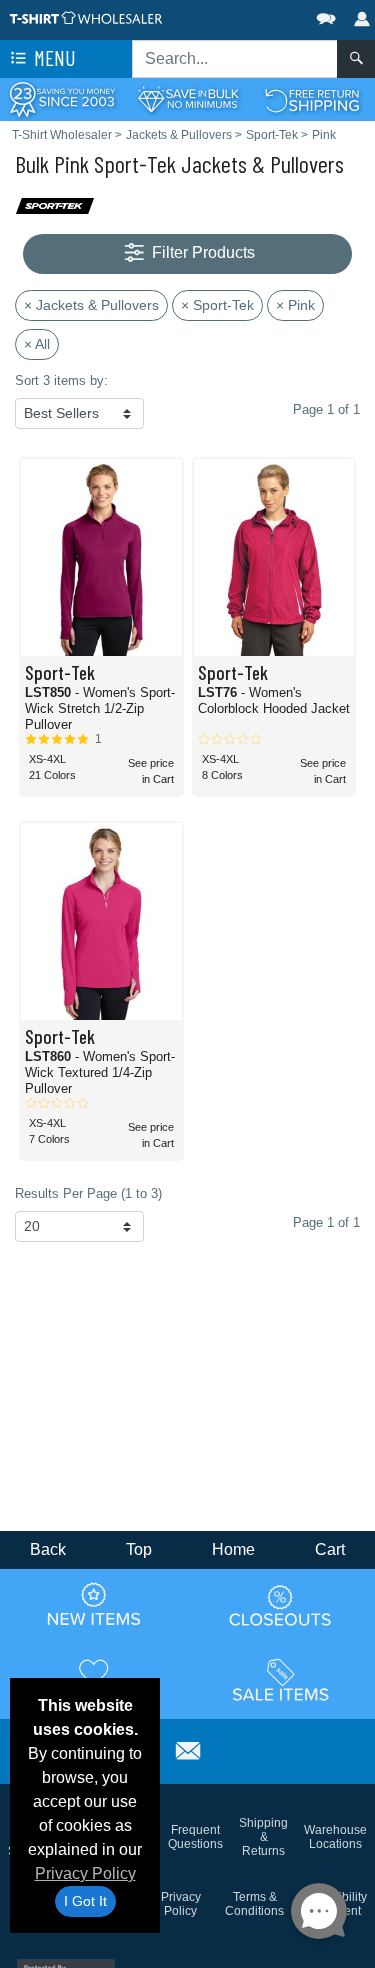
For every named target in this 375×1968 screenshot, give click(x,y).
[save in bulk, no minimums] (187, 98)
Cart (330, 1549)
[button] (266, 14)
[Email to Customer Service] (188, 1748)
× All (37, 344)
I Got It (85, 1901)
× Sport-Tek (217, 305)
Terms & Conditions (254, 1904)
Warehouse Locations (335, 1837)
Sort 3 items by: (61, 380)
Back (48, 1549)
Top (139, 1549)
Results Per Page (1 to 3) (88, 1193)
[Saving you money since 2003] (62, 98)
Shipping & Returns (263, 1837)
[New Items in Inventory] (94, 1605)
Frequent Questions (195, 1837)
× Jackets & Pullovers (91, 305)
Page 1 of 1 (326, 1222)
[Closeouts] (281, 1605)
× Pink (295, 305)
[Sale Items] (281, 1680)
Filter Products (201, 252)
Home (233, 1549)
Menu (53, 57)
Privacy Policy (85, 1873)
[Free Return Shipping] (312, 98)
